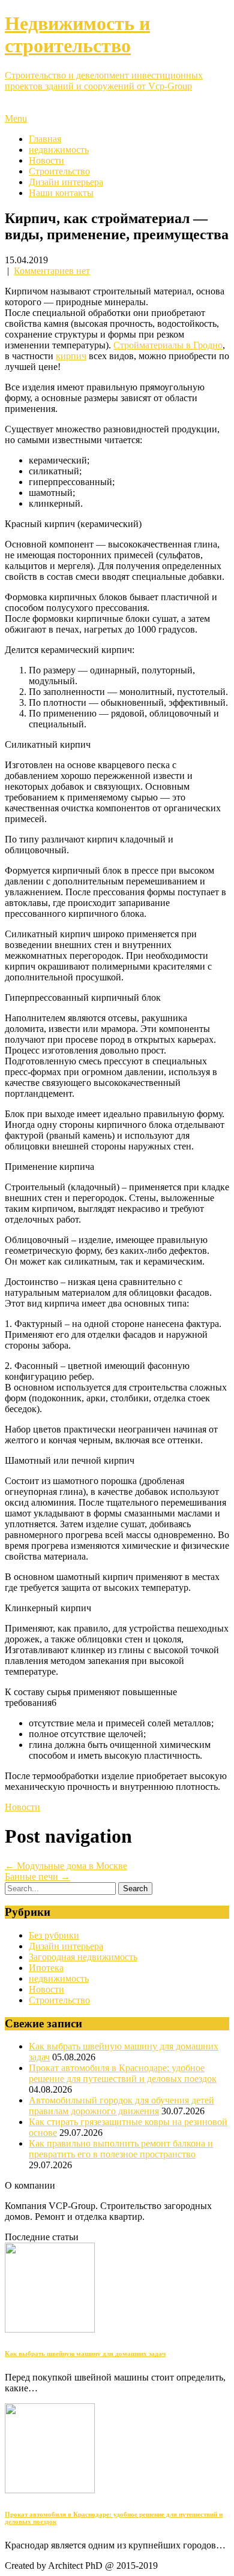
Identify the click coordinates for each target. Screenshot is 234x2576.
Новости (46, 160)
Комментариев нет (52, 271)
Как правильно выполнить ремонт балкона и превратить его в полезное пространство (121, 2149)
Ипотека (46, 1968)
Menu (16, 118)
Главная (45, 139)
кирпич (71, 356)
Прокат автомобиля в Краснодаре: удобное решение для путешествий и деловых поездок (123, 2073)
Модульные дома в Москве (66, 1866)
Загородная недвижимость (83, 1957)
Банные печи (37, 1877)
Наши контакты (61, 193)
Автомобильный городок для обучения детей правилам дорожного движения (121, 2106)
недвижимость (59, 150)
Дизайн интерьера (66, 182)
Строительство (59, 171)
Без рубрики (54, 1935)
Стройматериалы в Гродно (168, 345)
